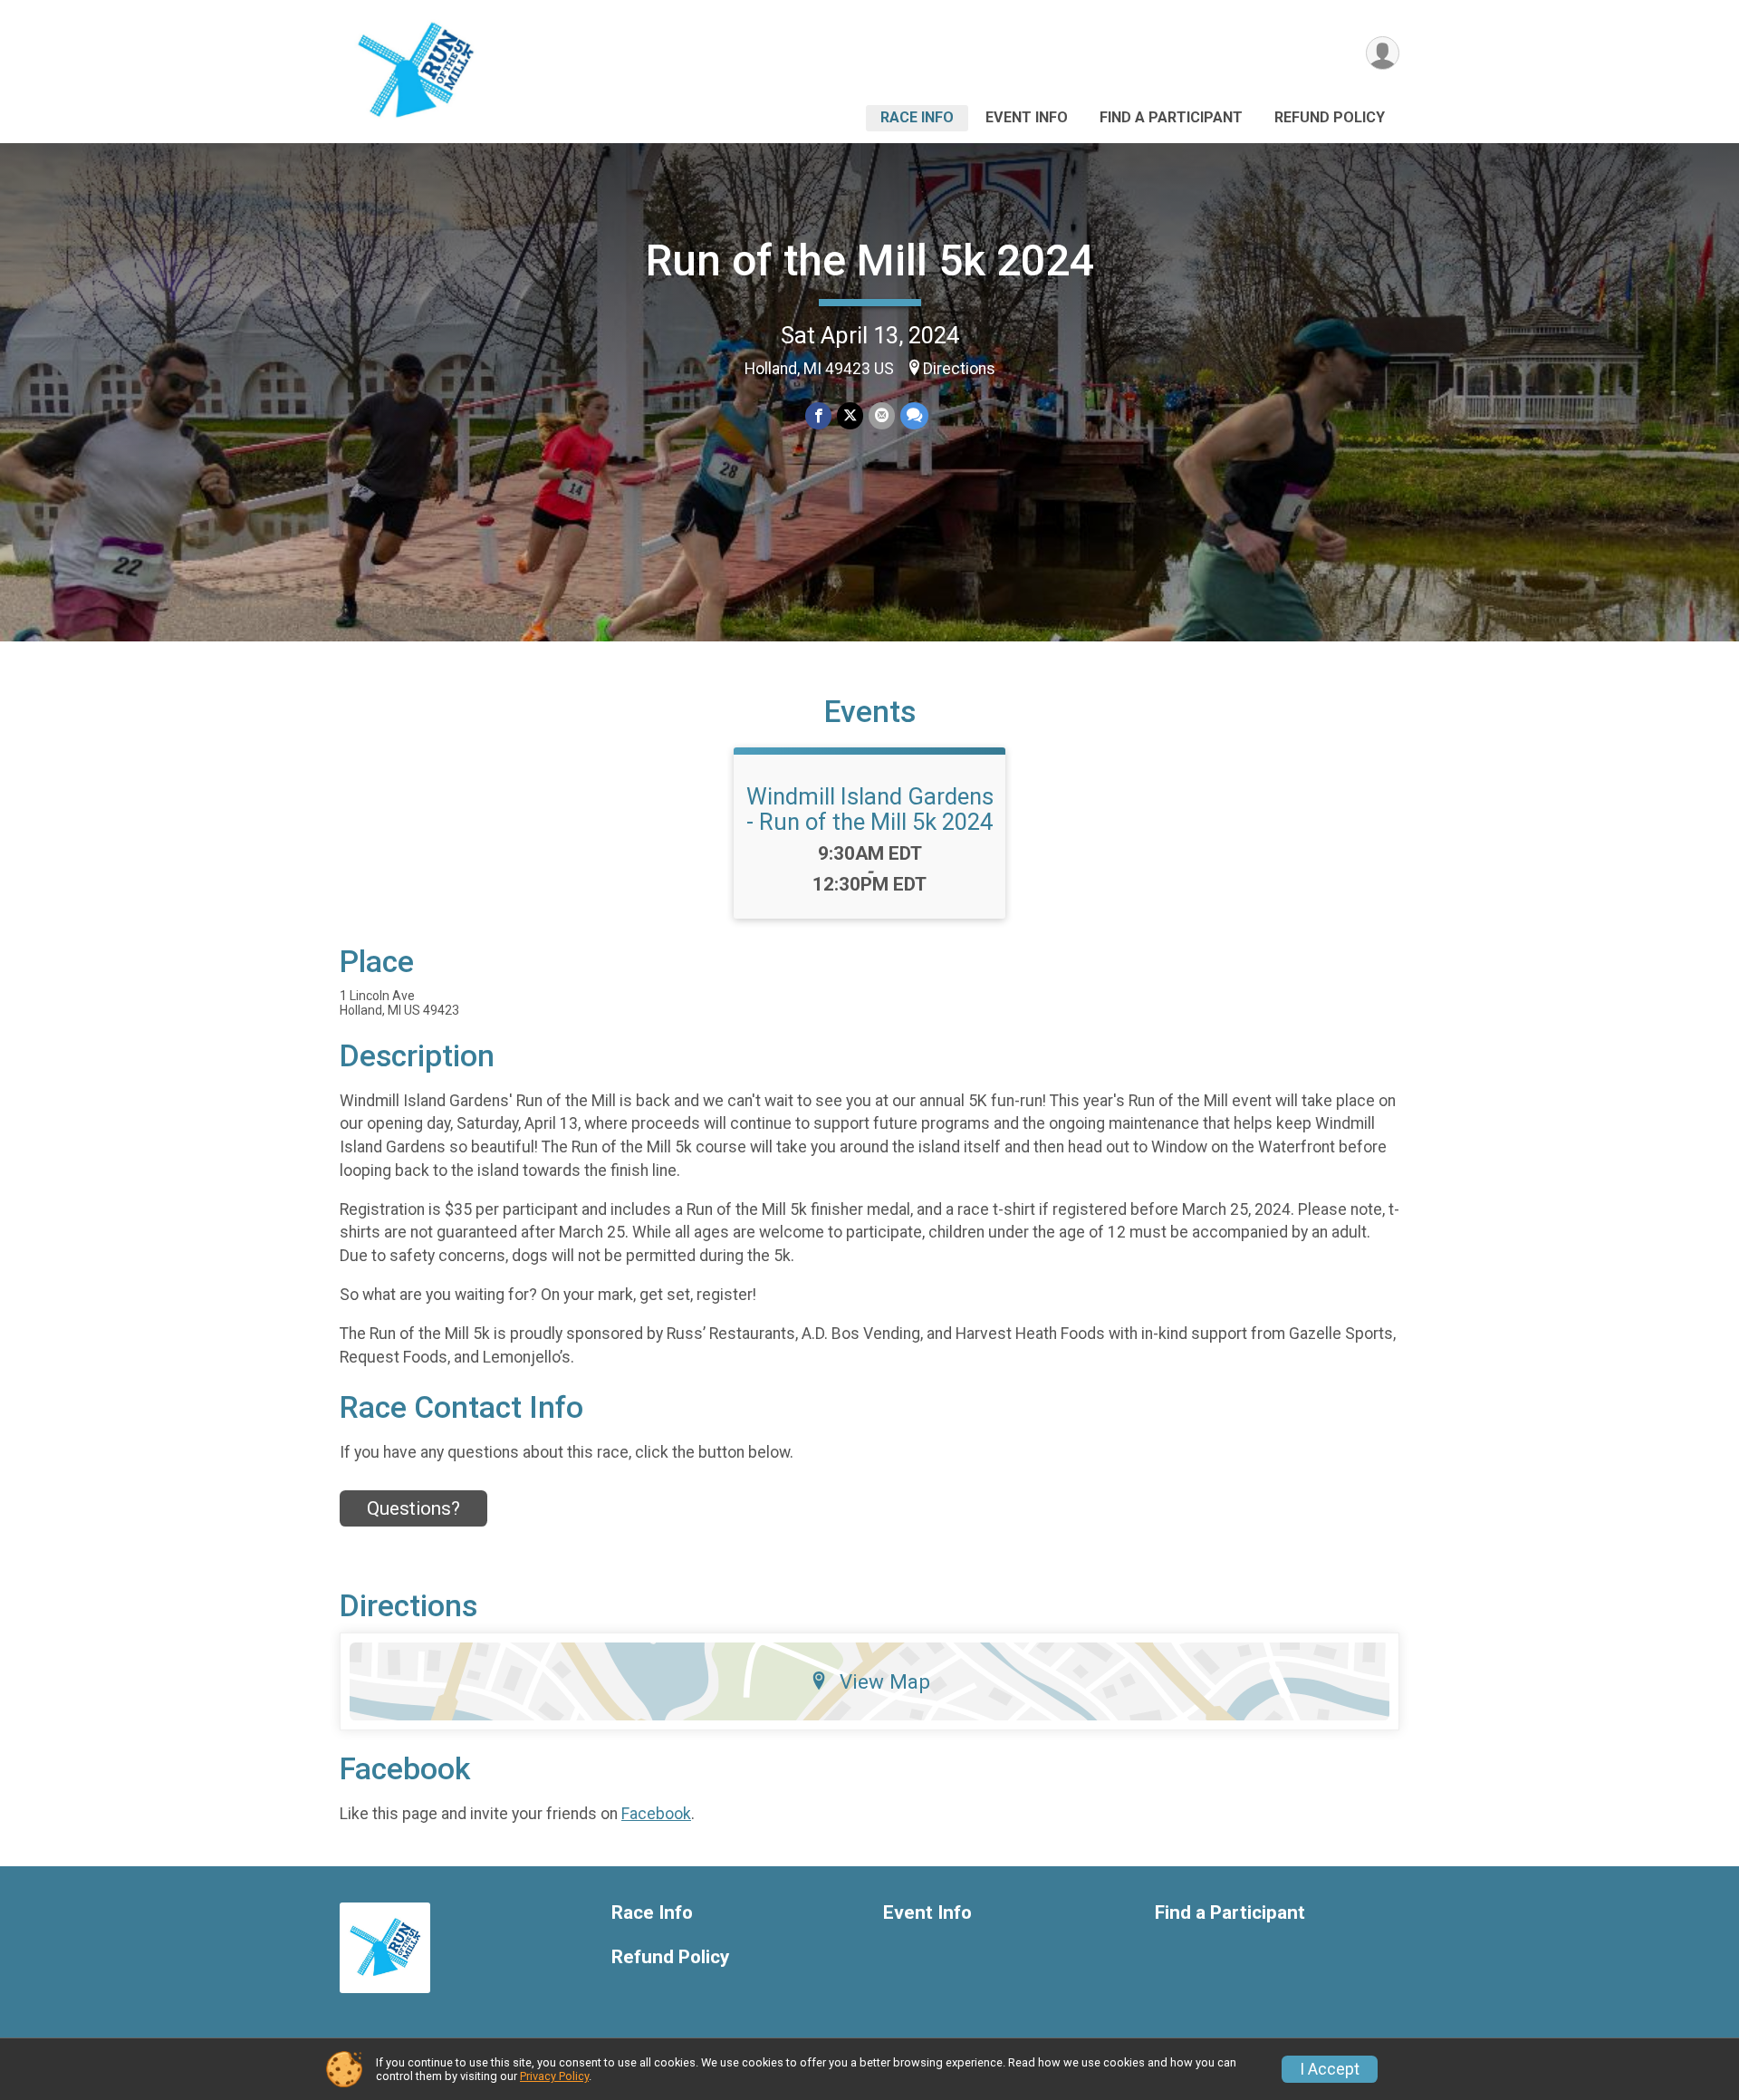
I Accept (1330, 2069)
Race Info (917, 117)
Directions (959, 369)
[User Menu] (1383, 53)
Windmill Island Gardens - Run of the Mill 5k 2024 (870, 809)
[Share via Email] (882, 415)
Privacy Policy (554, 2076)
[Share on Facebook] (818, 415)
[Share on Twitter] (850, 415)
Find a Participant (1171, 117)
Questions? (413, 1508)
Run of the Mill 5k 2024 (870, 260)
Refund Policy (1330, 117)
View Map (885, 1681)
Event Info (1027, 117)
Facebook (656, 1814)
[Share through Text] (914, 415)
